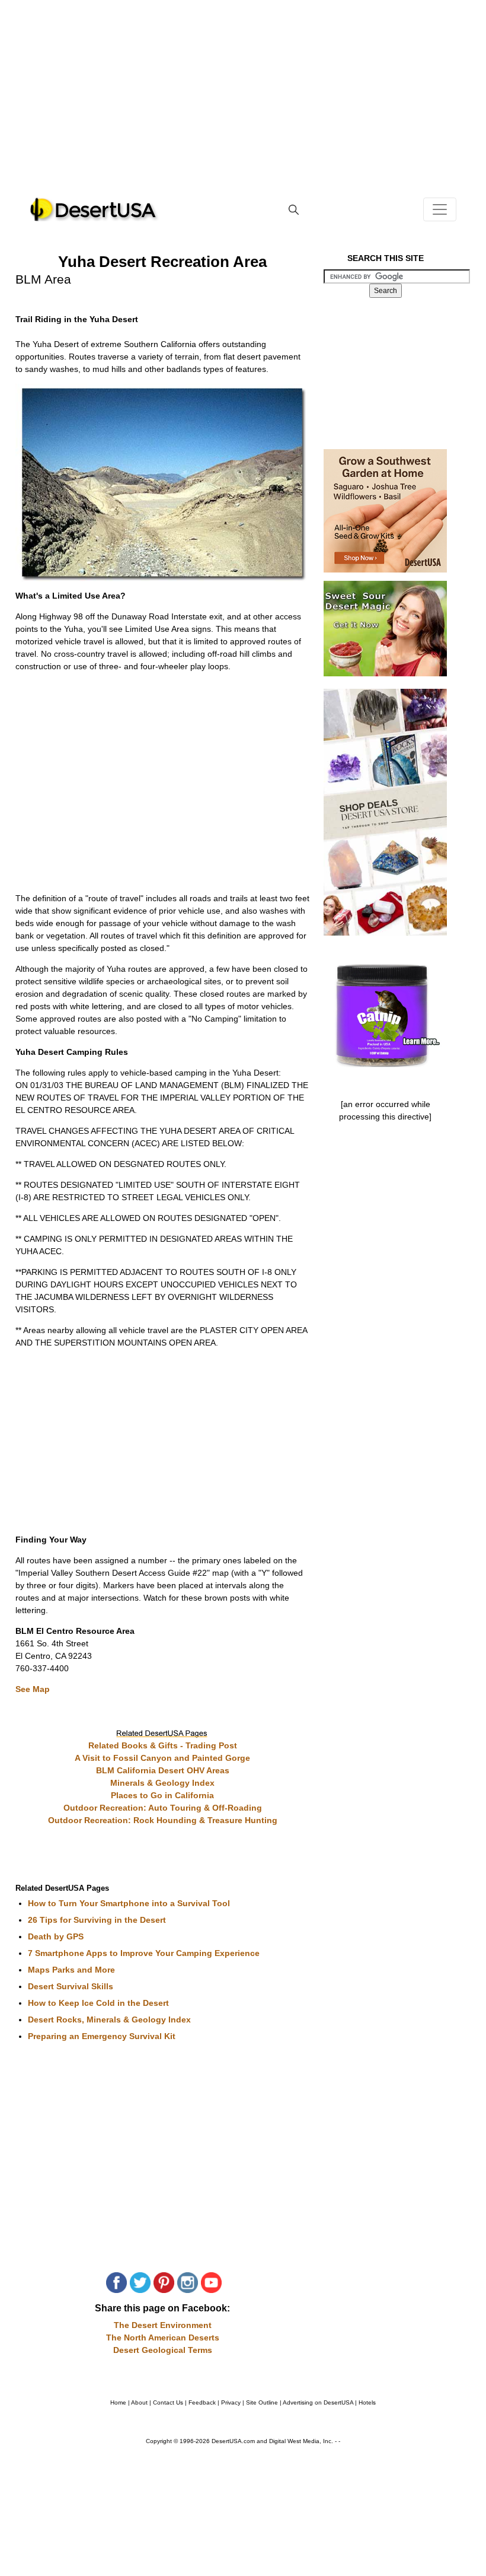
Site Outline (262, 2402)
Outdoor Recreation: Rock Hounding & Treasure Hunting (163, 1820)
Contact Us (168, 2402)
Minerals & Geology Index (162, 1783)
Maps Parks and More (71, 1970)
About (139, 2402)
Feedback (202, 2402)
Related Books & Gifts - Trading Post (163, 1745)
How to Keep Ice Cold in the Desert (98, 2003)
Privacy (231, 2402)
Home (118, 2402)
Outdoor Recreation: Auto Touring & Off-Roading (163, 1808)
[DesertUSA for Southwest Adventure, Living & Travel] (94, 209)
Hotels (367, 2402)
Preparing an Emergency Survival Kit (102, 2036)
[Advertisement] (243, 107)
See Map (33, 1689)
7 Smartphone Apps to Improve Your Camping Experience (144, 1953)
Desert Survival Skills (71, 1986)
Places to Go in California (162, 1795)
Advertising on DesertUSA (318, 2402)
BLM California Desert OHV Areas (163, 1770)
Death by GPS (56, 1936)
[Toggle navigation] (440, 209)
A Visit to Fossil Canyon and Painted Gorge (162, 1758)
